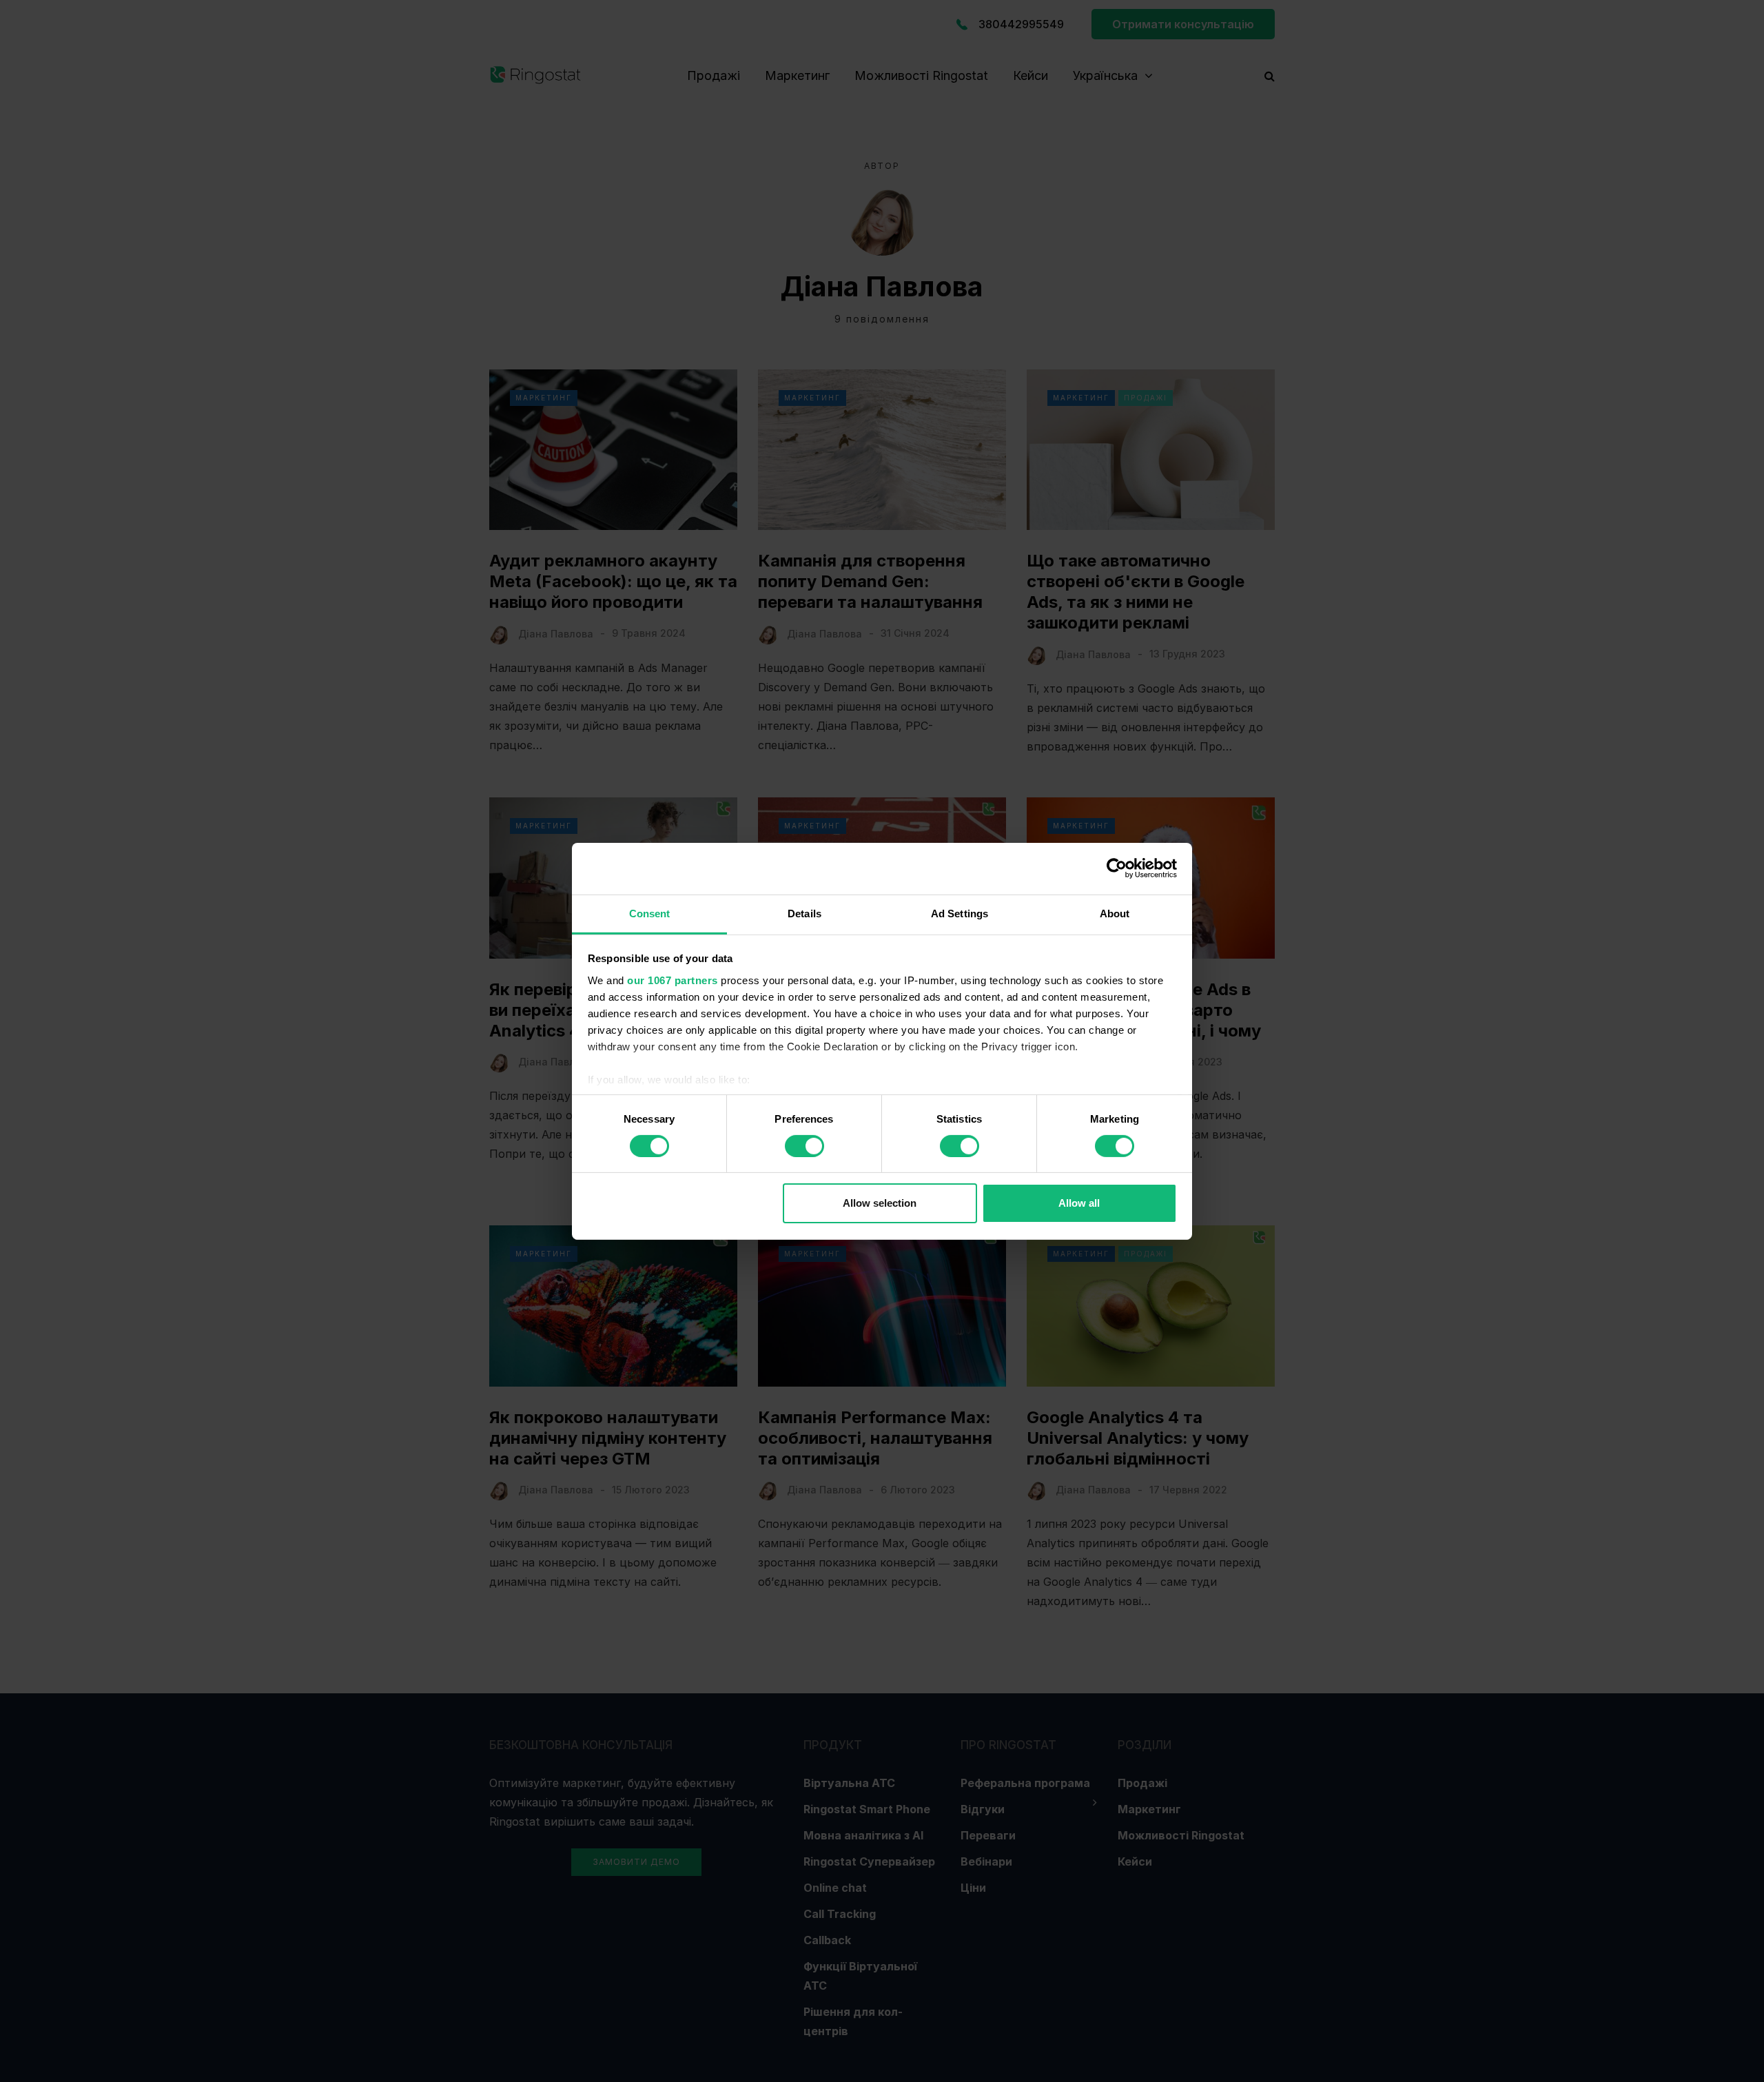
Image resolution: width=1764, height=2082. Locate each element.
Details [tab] (804, 913)
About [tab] (1115, 913)
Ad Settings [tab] (960, 913)
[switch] (804, 1146)
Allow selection (880, 1203)
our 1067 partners (673, 980)
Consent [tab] (650, 913)
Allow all (1079, 1203)
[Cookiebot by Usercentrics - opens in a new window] (1117, 868)
